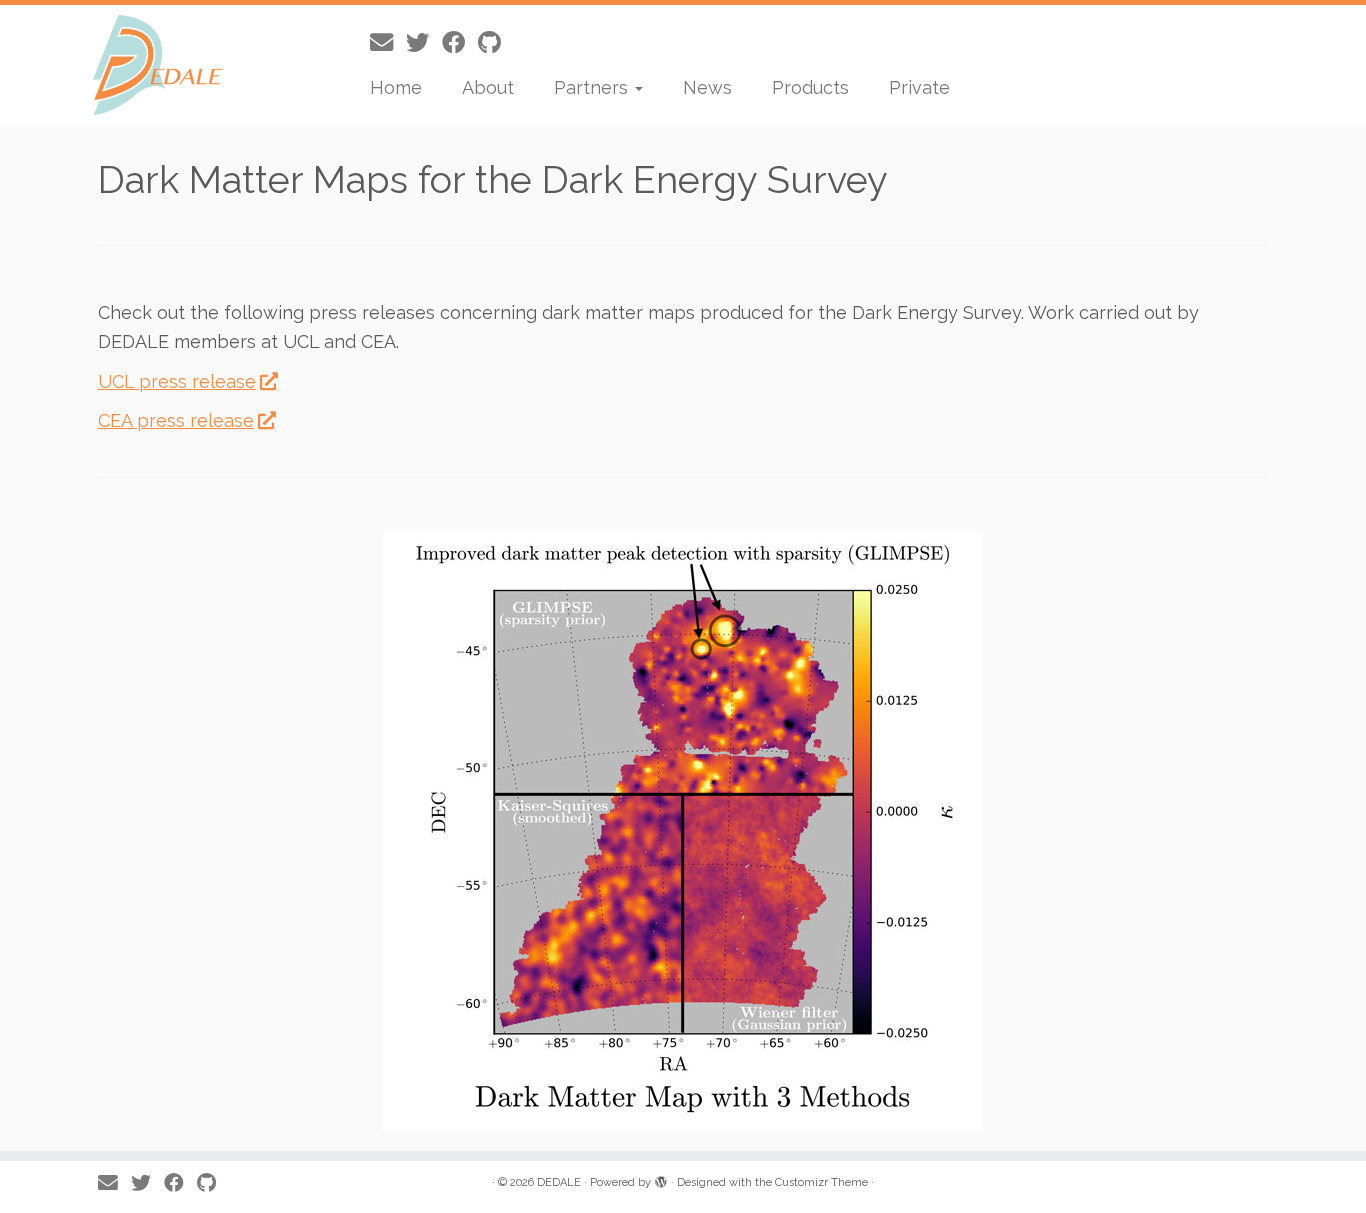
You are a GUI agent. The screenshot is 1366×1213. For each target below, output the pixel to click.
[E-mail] (388, 42)
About (488, 87)
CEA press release (176, 420)
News (707, 87)
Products (810, 87)
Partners (593, 87)
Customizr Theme (821, 1182)
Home (396, 87)
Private (919, 87)
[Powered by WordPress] (661, 1179)
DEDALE (559, 1182)
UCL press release (177, 381)
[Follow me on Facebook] (460, 42)
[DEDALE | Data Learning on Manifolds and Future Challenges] (157, 65)
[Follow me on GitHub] (496, 42)
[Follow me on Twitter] (424, 42)
